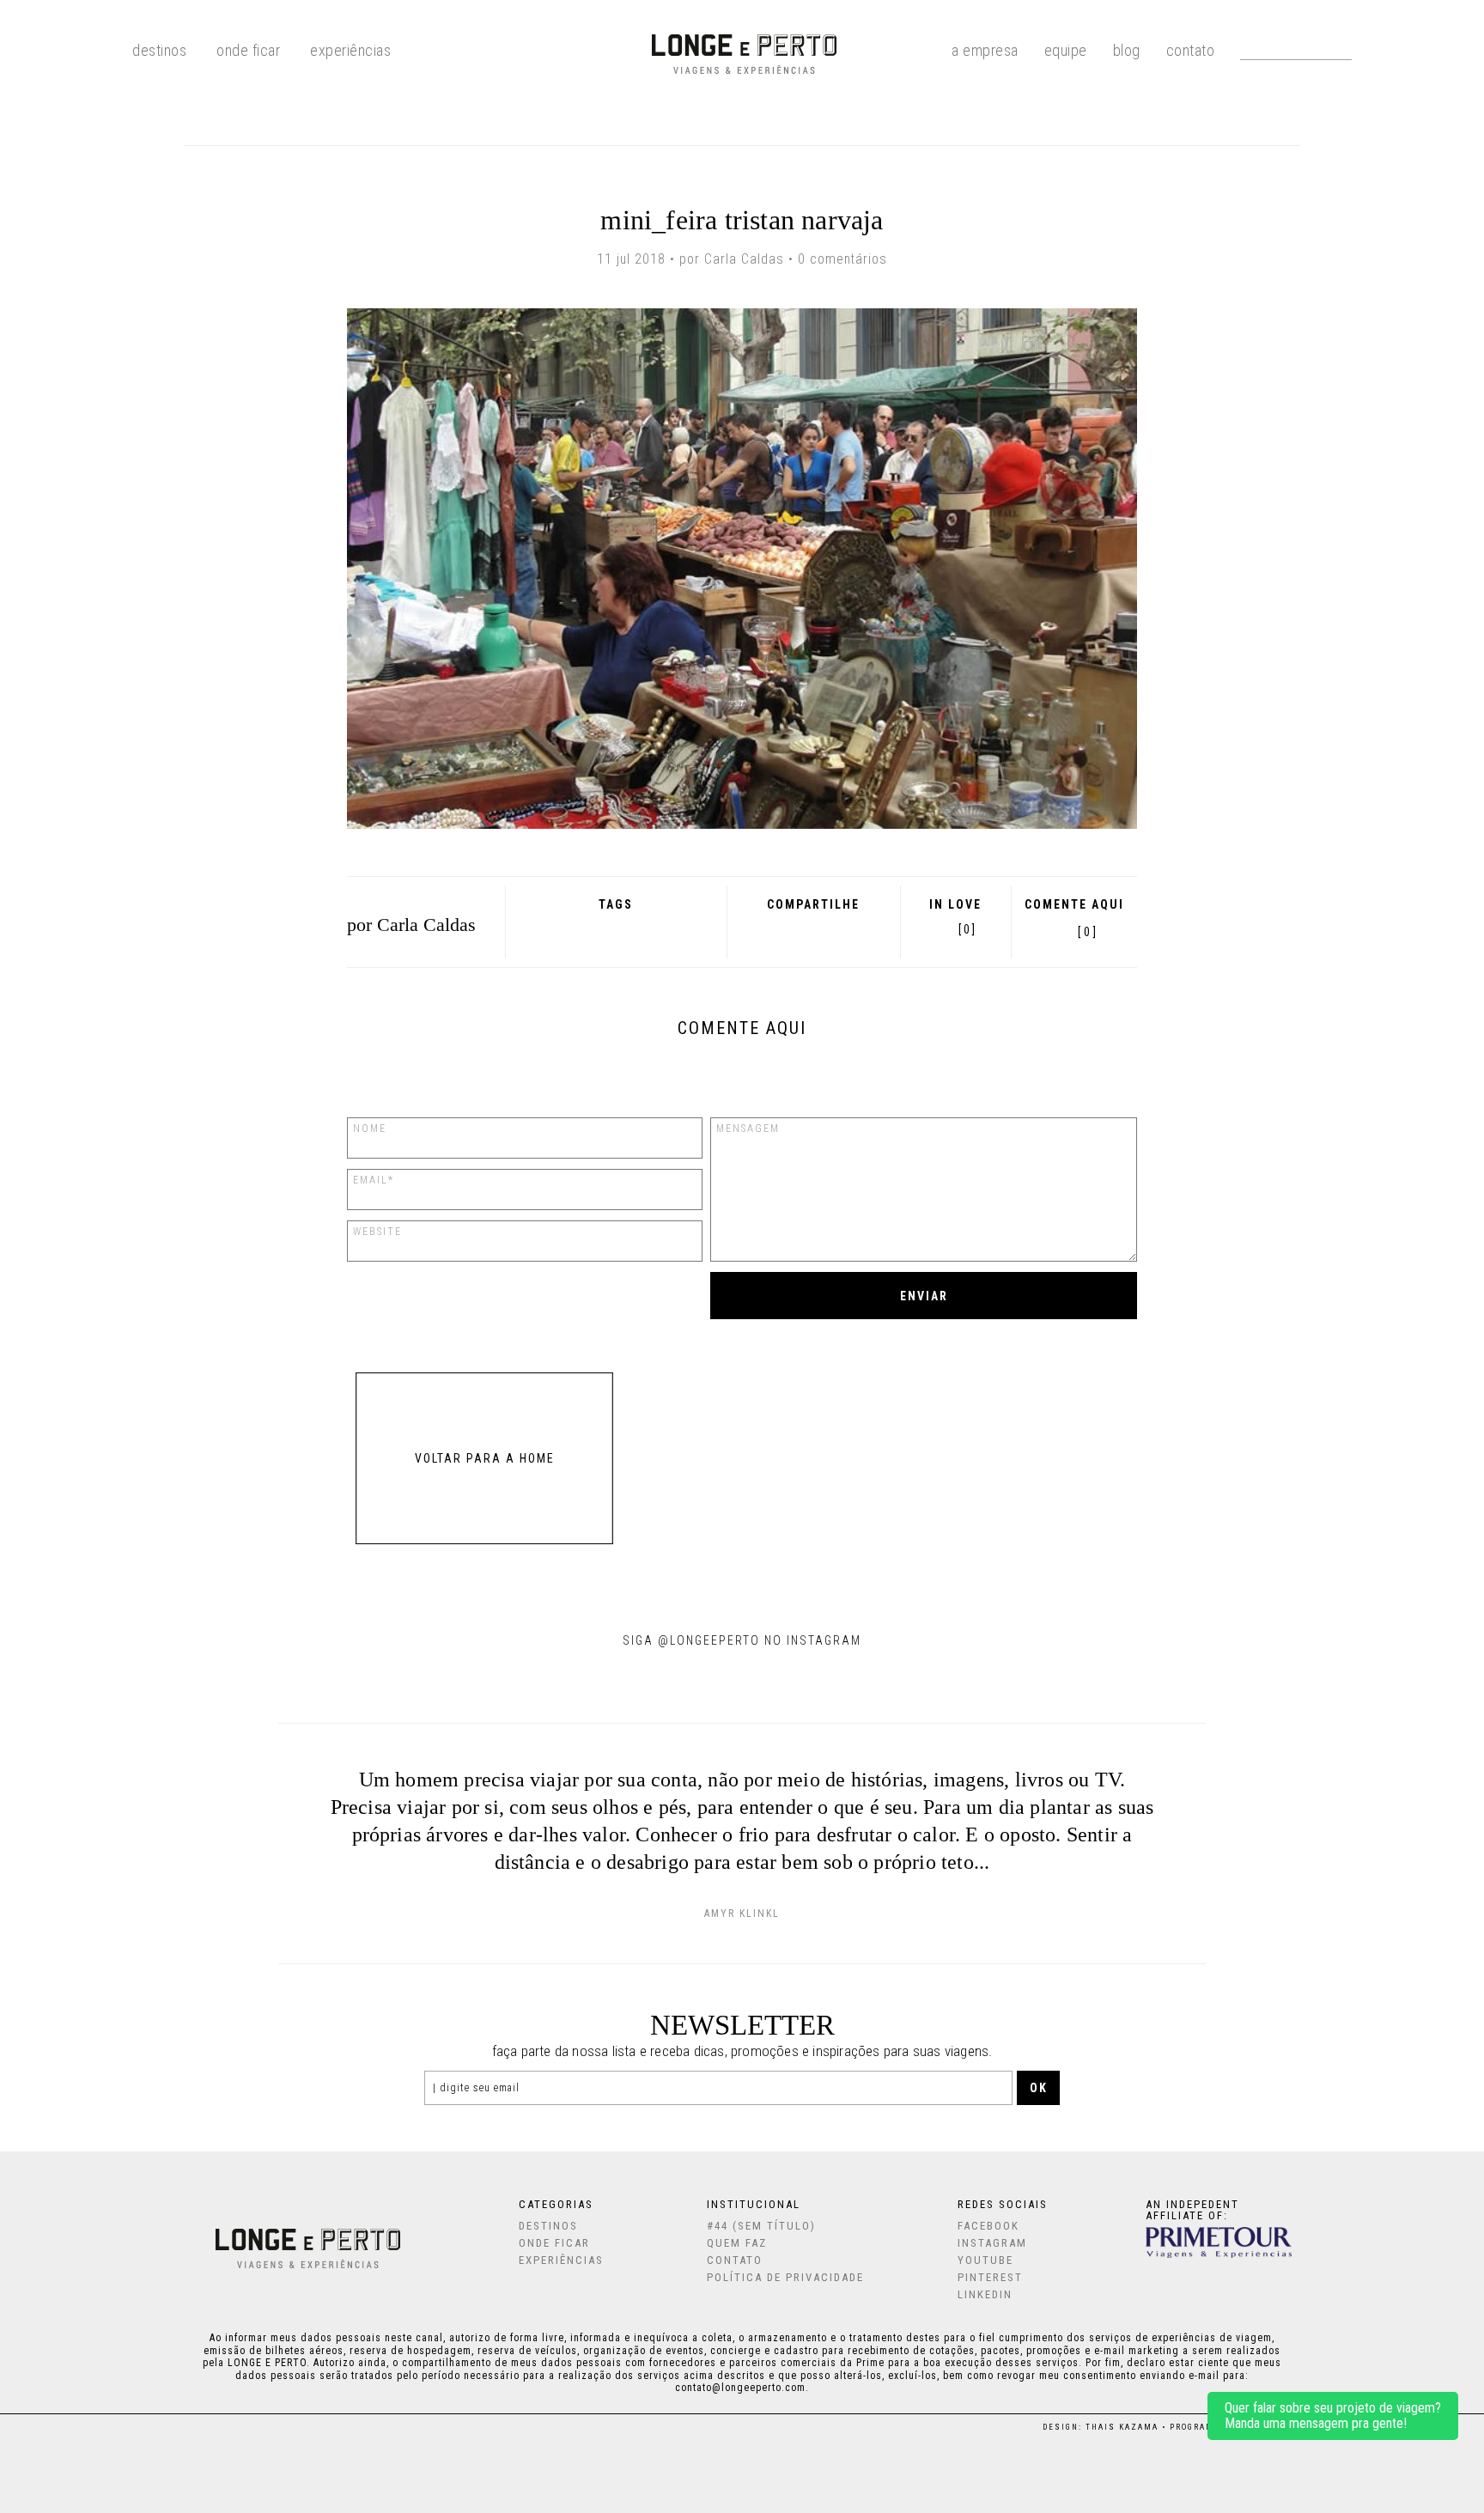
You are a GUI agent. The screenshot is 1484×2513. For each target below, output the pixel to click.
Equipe (1066, 49)
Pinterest (833, 929)
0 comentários (842, 259)
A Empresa (985, 49)
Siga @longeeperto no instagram (742, 1640)
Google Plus (787, 929)
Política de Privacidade (785, 2277)
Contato (1191, 49)
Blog (1127, 49)
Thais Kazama (1122, 2427)
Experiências (350, 49)
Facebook (765, 929)
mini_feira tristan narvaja (742, 220)
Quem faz (737, 2243)
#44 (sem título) (761, 2226)
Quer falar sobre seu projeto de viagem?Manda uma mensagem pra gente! (1333, 2416)
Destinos (548, 2226)
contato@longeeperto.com (740, 2388)
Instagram (992, 2243)
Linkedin (985, 2294)
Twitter (810, 929)
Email (857, 929)
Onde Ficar (248, 49)
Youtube (985, 2260)
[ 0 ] (1087, 932)
